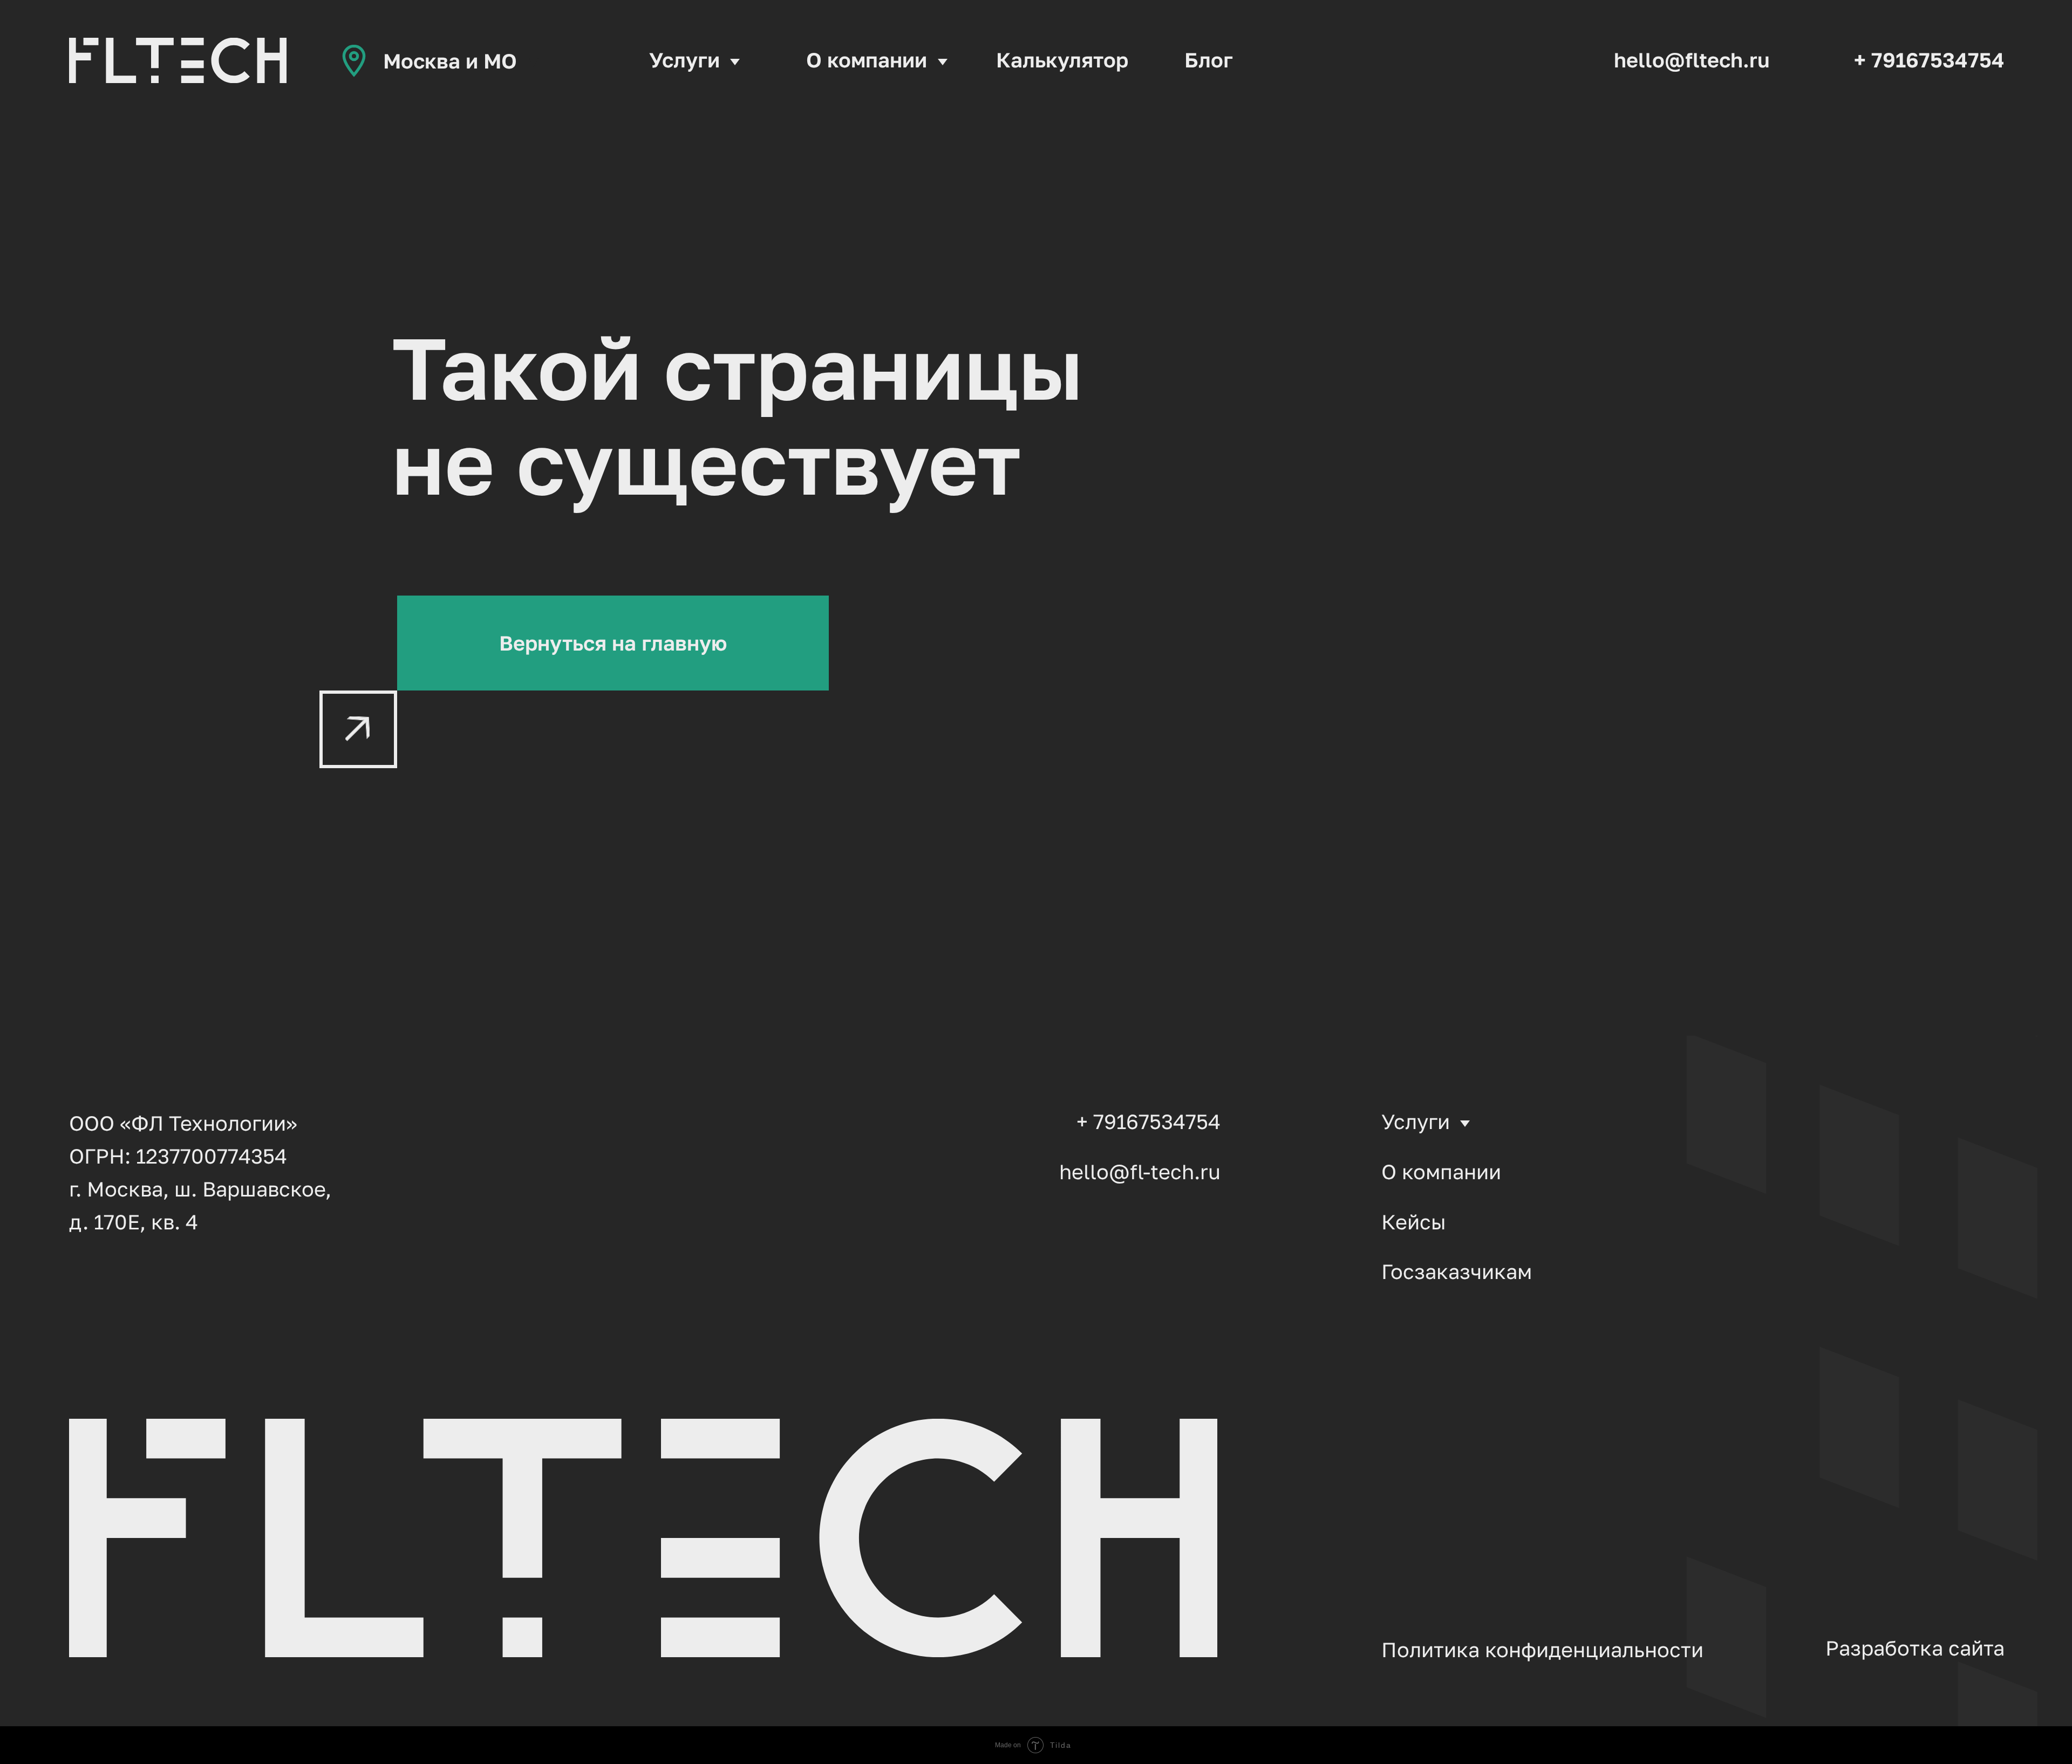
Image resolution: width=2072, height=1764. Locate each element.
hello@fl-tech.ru (1140, 1171)
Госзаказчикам (1457, 1271)
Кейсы (1414, 1221)
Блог (1209, 59)
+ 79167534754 (1929, 59)
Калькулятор (1062, 59)
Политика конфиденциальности (1542, 1649)
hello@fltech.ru (1692, 59)
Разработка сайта (1915, 1647)
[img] (178, 60)
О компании (867, 59)
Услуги (684, 59)
